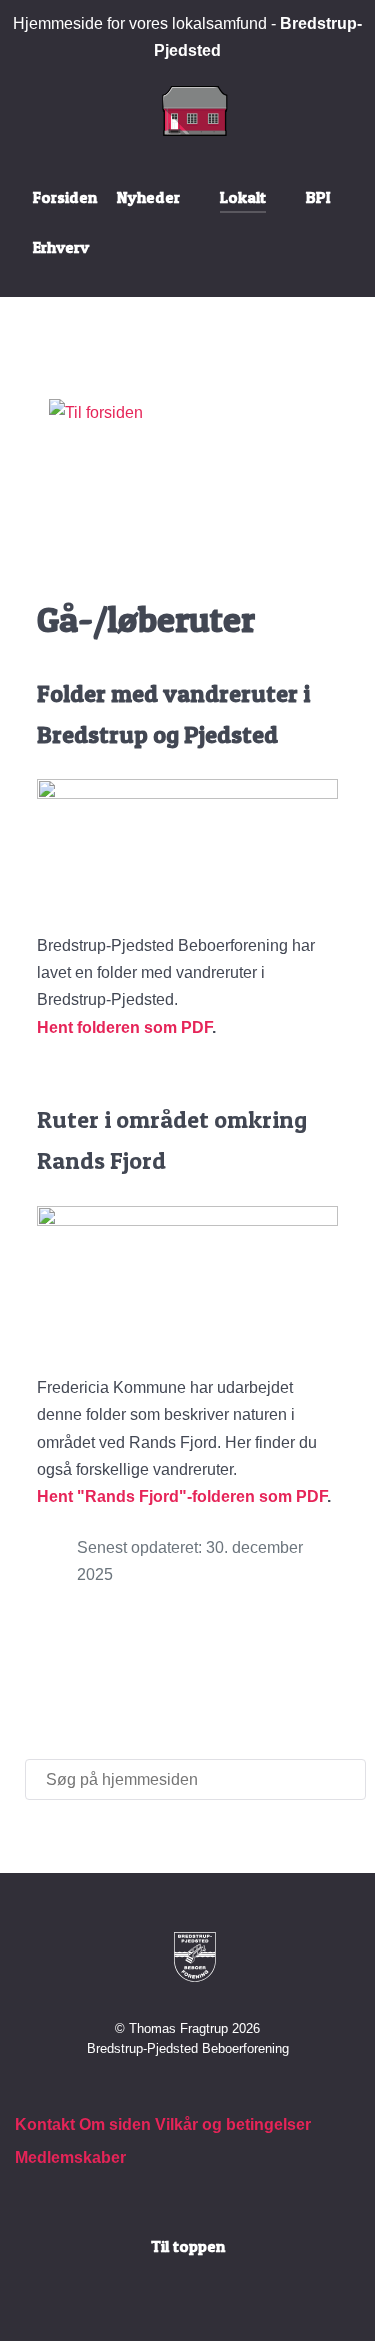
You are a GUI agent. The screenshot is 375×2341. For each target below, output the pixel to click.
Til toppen (188, 2246)
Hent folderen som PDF (124, 1027)
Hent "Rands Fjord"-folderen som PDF (182, 1496)
